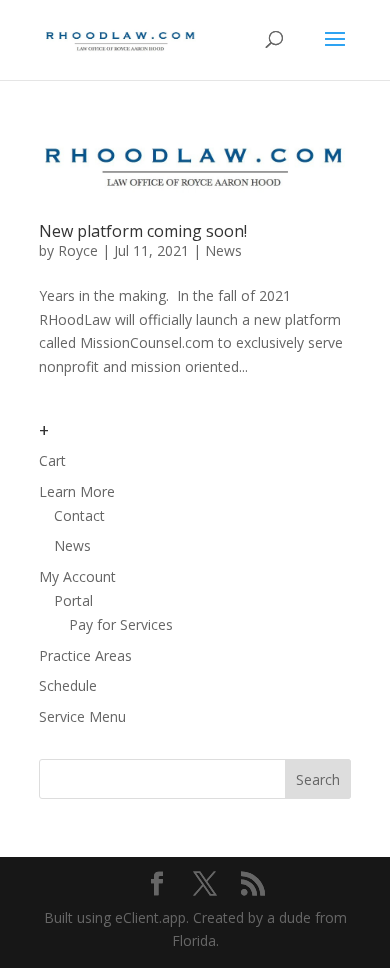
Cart (52, 460)
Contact (79, 515)
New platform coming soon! (143, 231)
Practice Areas (85, 655)
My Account (77, 576)
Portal (73, 600)
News (223, 250)
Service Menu (82, 716)
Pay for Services (121, 624)
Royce (78, 250)
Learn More (77, 491)
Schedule (68, 685)
